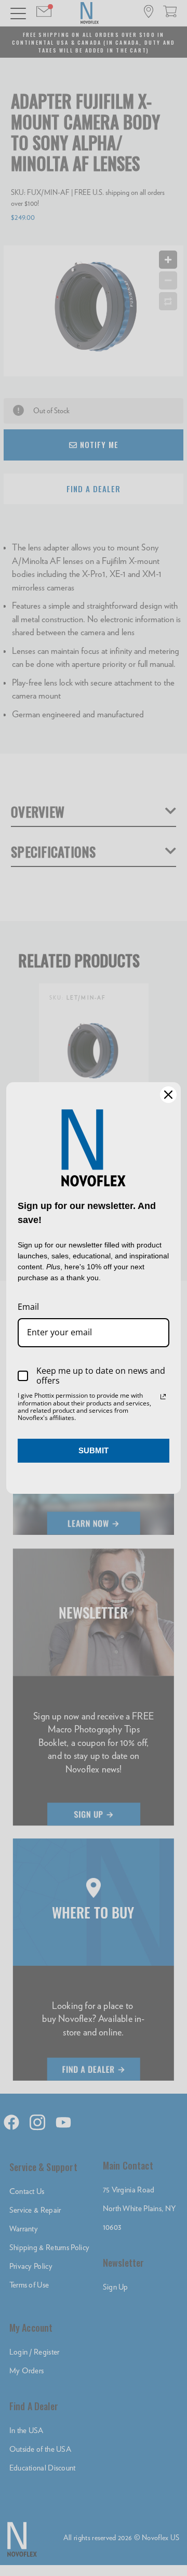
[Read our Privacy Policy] (163, 1397)
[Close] (168, 1095)
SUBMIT (94, 1450)
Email (28, 1307)
